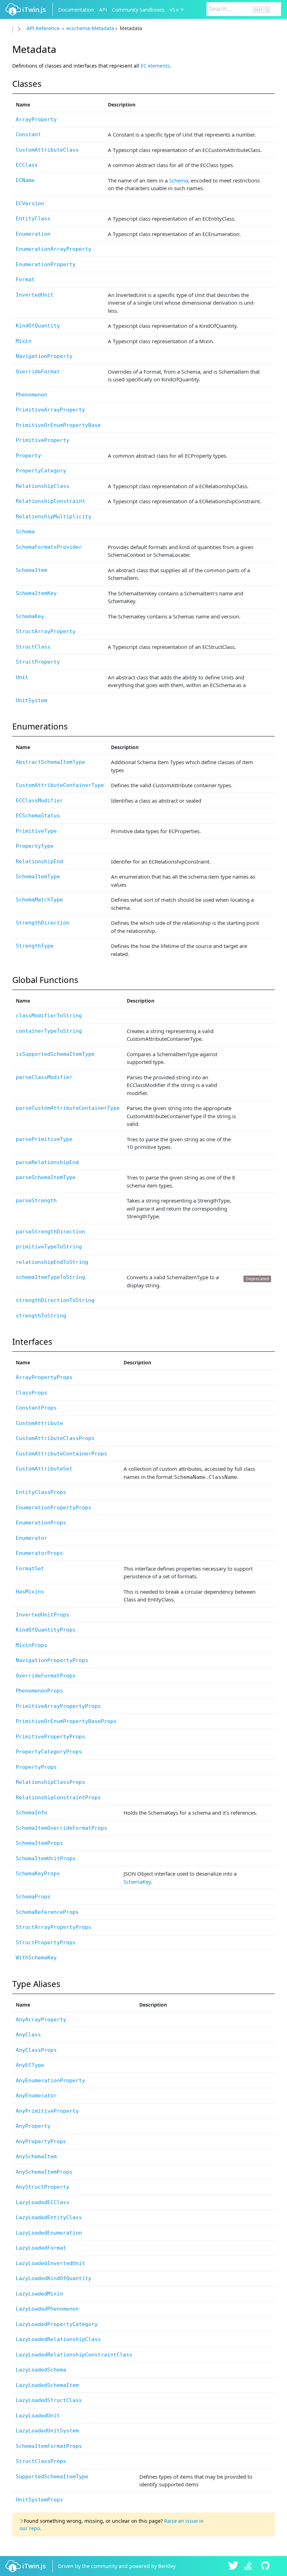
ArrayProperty (36, 119)
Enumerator (31, 1538)
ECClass (27, 165)
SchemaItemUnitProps (46, 1858)
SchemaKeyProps (38, 1874)
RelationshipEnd (39, 861)
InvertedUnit (35, 295)
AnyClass (28, 2035)
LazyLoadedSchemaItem (47, 2385)
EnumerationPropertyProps (54, 1508)
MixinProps (31, 1645)
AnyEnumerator (36, 2096)
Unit (22, 677)
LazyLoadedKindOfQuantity (54, 2278)
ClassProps (31, 1393)
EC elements (155, 66)
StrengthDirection (43, 923)
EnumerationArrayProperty (54, 249)
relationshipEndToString (52, 1262)
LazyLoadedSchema (41, 2370)
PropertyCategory (41, 471)
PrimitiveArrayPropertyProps (58, 1706)
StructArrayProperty (46, 631)
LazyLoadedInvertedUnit (50, 2263)
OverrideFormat (38, 372)
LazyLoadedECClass (43, 2202)
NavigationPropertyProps (52, 1660)
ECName (25, 180)
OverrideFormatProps (46, 1676)
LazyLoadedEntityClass (49, 2217)
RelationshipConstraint (50, 501)
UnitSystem (31, 700)
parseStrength (36, 1200)
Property (28, 456)
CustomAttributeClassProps (55, 1438)
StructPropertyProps (46, 1943)
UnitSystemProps (39, 2500)
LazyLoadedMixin (39, 2294)
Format (25, 279)
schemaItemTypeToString (50, 1277)
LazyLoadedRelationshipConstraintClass (74, 2355)
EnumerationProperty (46, 264)
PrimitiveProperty (43, 440)
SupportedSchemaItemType (52, 2477)
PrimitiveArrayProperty (50, 410)
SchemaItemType (38, 877)
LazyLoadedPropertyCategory (57, 2324)
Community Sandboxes (138, 10)
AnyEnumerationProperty (50, 2080)
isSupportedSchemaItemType (55, 1054)
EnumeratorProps (39, 1553)
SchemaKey (30, 616)
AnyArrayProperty (41, 2020)
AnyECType (30, 2065)
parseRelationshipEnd (47, 1162)
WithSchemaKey (36, 1958)
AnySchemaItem (36, 2156)
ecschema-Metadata (90, 28)
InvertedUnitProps (43, 1615)
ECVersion (30, 203)
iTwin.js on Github (266, 2566)
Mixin (24, 341)
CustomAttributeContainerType (60, 785)
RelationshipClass (43, 486)
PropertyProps (36, 1767)
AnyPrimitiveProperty (47, 2111)
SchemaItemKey (36, 593)
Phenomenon (31, 395)
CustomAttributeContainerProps (61, 1454)
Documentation (76, 10)
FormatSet (30, 1569)
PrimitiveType (36, 831)
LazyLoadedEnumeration (49, 2233)
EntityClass (33, 219)
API (103, 10)
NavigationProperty (44, 356)
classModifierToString (49, 1016)
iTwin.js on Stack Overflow (250, 2566)
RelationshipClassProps (50, 1782)
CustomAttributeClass (47, 150)
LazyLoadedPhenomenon (47, 2309)
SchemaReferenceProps (47, 1912)
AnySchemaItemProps (44, 2172)
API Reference (43, 28)
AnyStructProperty (43, 2187)
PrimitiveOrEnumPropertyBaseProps (66, 1721)
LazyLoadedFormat (41, 2248)
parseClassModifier (44, 1077)
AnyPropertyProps (41, 2141)
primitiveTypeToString (49, 1247)
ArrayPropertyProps (44, 1377)
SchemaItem (31, 570)
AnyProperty (33, 2126)
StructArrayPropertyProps (54, 1927)
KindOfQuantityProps (46, 1630)
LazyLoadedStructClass (49, 2400)
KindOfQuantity (38, 326)
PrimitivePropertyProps (50, 1737)
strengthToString (41, 1316)
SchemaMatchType (39, 900)
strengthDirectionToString (55, 1300)
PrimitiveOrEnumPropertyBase (58, 425)
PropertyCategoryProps (49, 1752)
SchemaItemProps (39, 1843)
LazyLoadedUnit (38, 2416)
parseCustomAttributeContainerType (68, 1108)
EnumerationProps (41, 1523)
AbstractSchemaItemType (50, 762)
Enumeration (33, 234)
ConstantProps (36, 1408)
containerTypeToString (49, 1031)
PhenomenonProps (39, 1691)
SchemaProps (33, 1897)
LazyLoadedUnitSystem (47, 2431)
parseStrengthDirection (50, 1232)
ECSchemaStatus (38, 816)
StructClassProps (41, 2461)
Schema (178, 180)
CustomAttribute (39, 1423)
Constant (28, 134)
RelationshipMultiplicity (54, 517)
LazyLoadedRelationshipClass (58, 2339)
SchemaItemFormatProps (49, 2446)
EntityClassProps (41, 1492)
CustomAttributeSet (44, 1469)
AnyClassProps (36, 2050)
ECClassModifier (39, 801)
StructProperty (38, 662)
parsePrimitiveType (44, 1139)
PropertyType (35, 846)
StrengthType (35, 946)
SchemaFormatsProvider (49, 547)
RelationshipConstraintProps (58, 1798)
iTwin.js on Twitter (233, 2566)
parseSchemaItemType (46, 1177)
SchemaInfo (31, 1813)
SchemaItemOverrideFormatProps (61, 1828)
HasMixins (30, 1592)
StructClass (33, 647)
